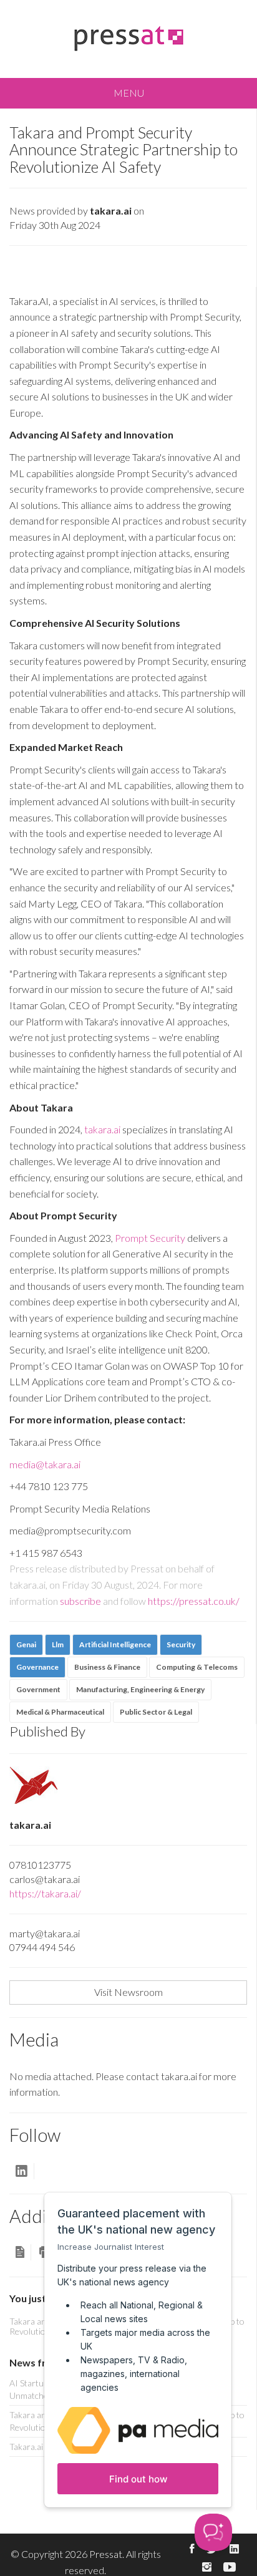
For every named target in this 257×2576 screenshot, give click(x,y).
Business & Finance (107, 1667)
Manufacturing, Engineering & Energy (140, 1689)
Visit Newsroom (128, 1992)
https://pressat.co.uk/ (194, 1601)
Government (38, 1689)
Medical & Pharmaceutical (60, 1712)
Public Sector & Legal (156, 1712)
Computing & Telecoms (197, 1667)
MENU (129, 93)
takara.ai (102, 1129)
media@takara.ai (45, 1464)
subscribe (80, 1601)
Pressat (106, 2554)
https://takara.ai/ (45, 1893)
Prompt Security (150, 1238)
